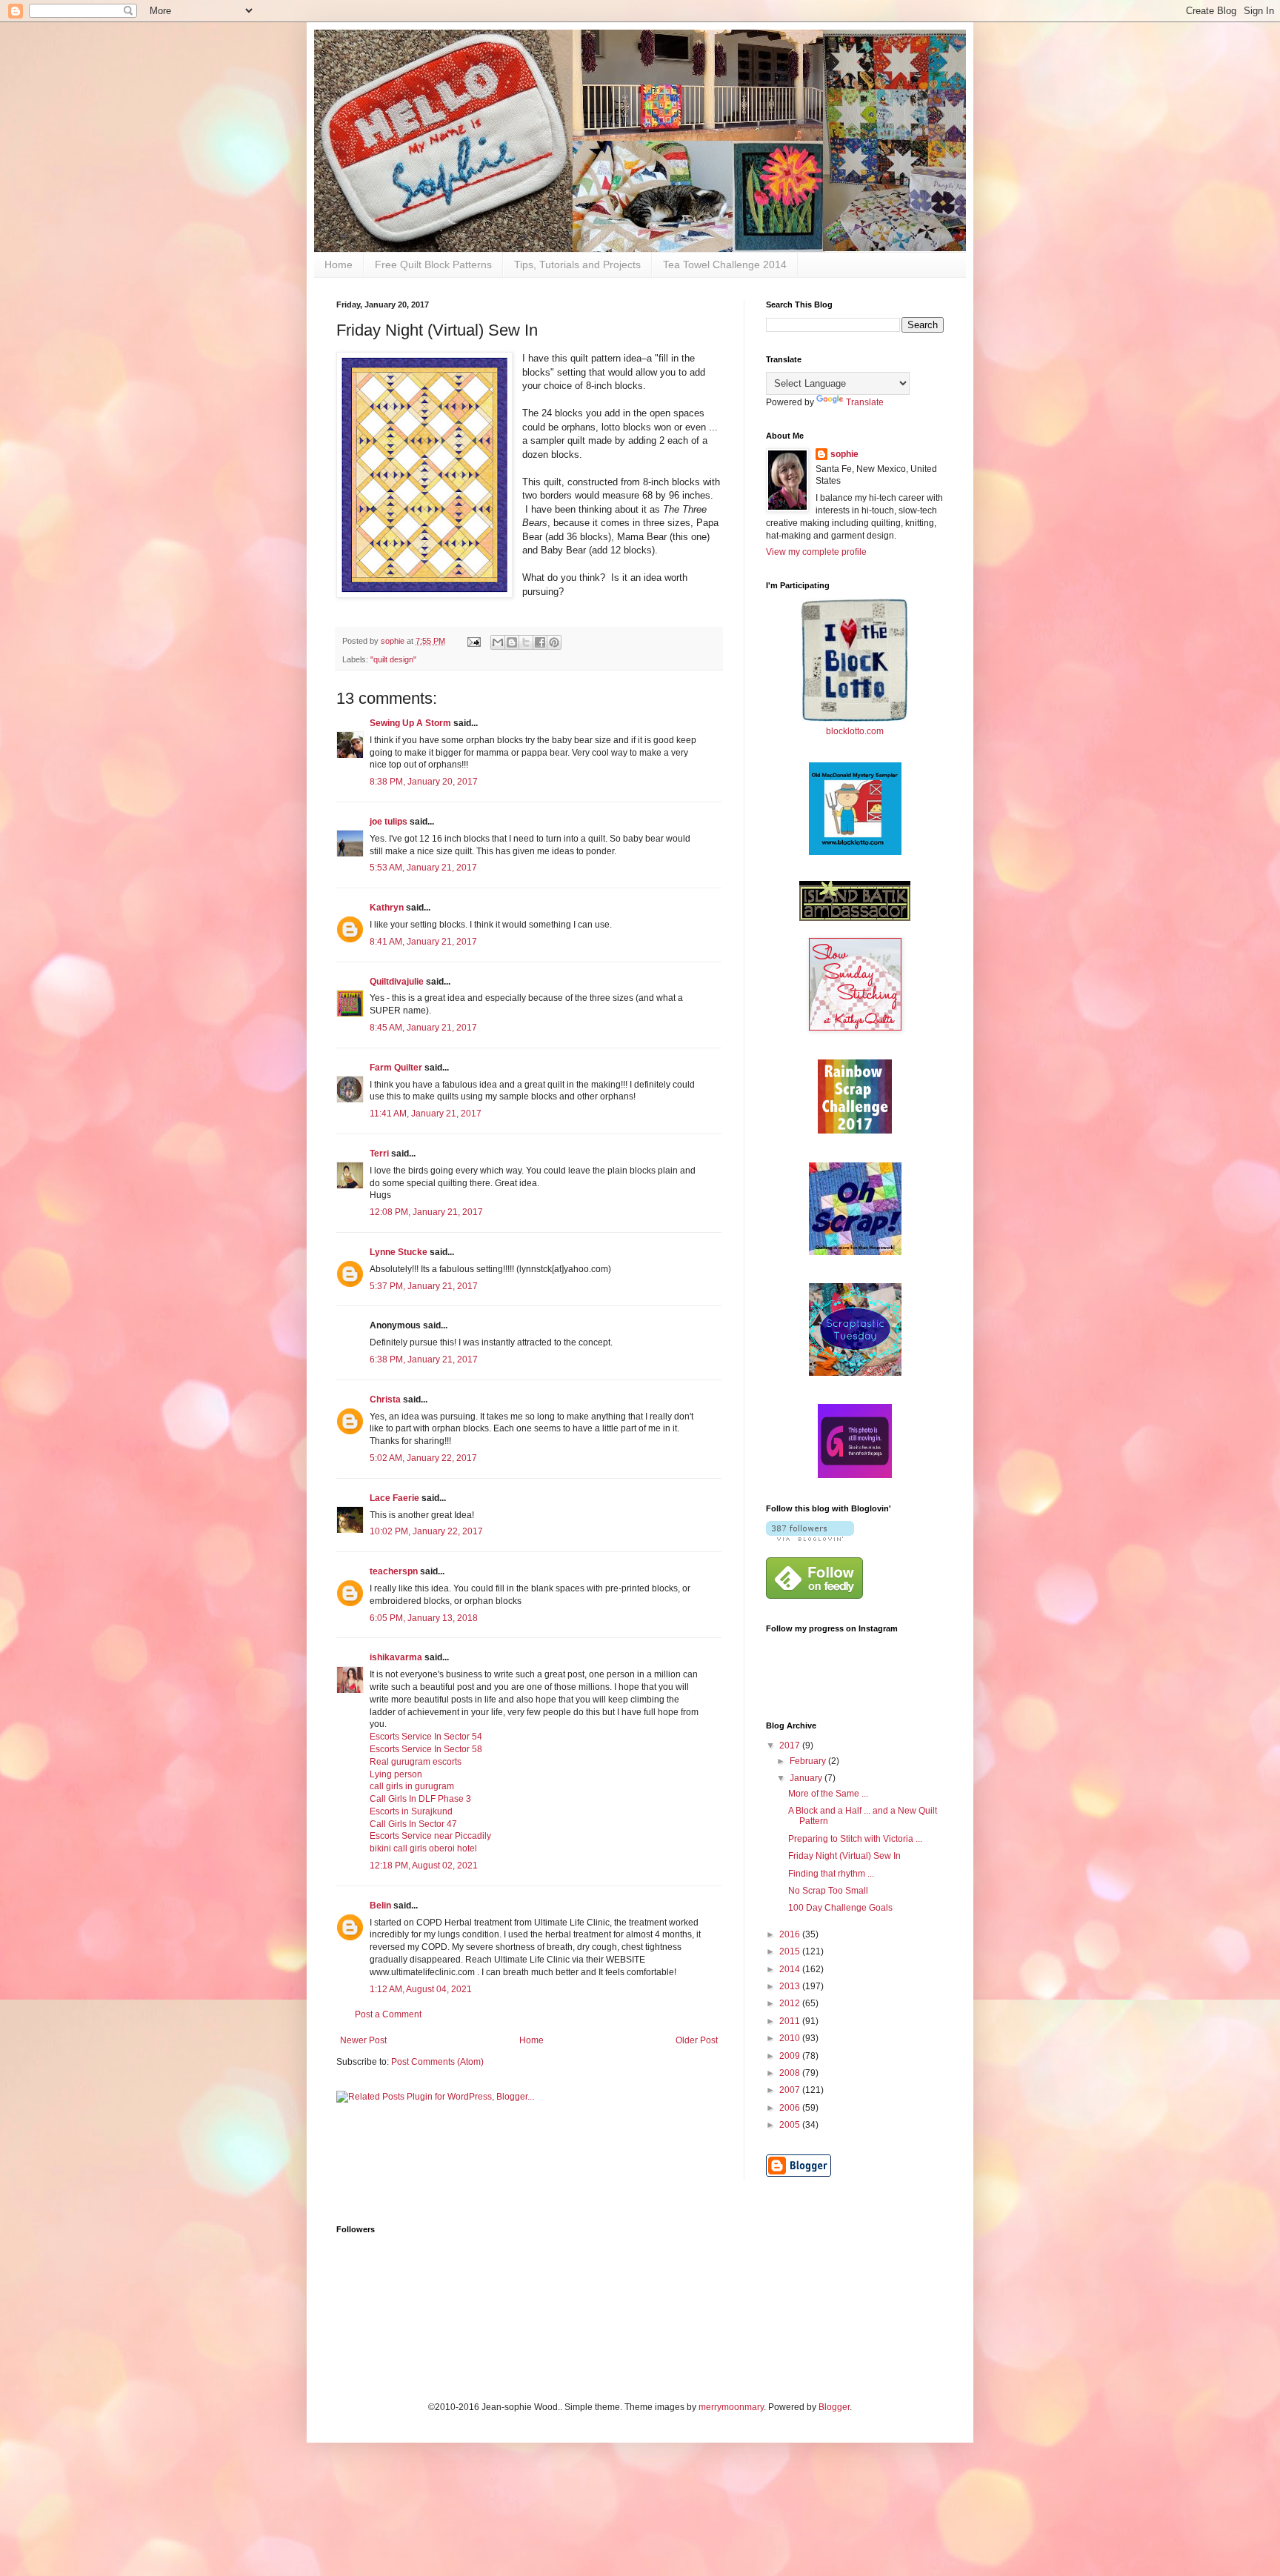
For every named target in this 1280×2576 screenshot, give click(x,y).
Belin (380, 1906)
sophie (844, 454)
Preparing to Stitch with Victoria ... (855, 1839)
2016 (791, 1934)
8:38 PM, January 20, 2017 (424, 782)
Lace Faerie (394, 1498)
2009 (791, 2056)
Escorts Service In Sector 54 (426, 1737)
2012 (791, 2003)
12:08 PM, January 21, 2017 (426, 1212)
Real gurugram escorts (416, 1762)
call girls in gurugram (412, 1786)
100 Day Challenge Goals (840, 1908)
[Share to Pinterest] (554, 642)
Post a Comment (388, 2014)
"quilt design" (393, 659)
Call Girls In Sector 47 (413, 1824)
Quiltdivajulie (397, 982)
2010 (791, 2038)
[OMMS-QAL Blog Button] (855, 852)
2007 (791, 2090)
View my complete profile (816, 552)
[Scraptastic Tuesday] (855, 1373)
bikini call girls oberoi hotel (423, 1848)
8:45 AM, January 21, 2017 (423, 1028)
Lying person (396, 1774)
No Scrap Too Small (828, 1891)
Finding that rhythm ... (831, 1874)
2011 (791, 2021)
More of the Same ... (828, 1794)
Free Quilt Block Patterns (433, 264)
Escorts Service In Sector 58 (426, 1749)
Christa (385, 1400)
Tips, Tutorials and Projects (577, 264)
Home (339, 264)
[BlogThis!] (512, 642)
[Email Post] (473, 641)
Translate (865, 402)
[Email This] (498, 642)
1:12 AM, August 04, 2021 (421, 1989)
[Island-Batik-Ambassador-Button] (855, 918)
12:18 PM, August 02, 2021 (424, 1866)
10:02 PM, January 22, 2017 (426, 1531)
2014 (791, 1969)
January (807, 1778)
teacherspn (394, 1571)
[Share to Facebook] (540, 642)
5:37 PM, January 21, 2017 (424, 1286)
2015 (791, 1951)
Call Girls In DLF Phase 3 (420, 1799)
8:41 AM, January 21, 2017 (423, 942)
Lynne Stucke (399, 1252)
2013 (791, 1986)
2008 (791, 2073)
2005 (791, 2125)
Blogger (834, 2407)
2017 (791, 1745)
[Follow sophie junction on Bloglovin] (810, 1538)
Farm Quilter (396, 1068)
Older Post (697, 2040)
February (809, 1761)
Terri (379, 1154)
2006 (791, 2108)
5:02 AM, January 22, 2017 (423, 1458)
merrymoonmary (731, 2407)
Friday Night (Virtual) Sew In (844, 1856)
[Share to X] (526, 642)
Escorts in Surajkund (411, 1811)
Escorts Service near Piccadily (430, 1836)
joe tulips (389, 822)
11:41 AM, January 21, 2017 (426, 1114)
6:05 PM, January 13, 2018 (424, 1618)
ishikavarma (396, 1657)
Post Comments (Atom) (437, 2062)
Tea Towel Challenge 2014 (725, 264)
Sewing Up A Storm (410, 723)
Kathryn (387, 908)
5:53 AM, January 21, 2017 (423, 868)
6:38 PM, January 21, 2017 (424, 1359)
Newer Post (363, 2040)
